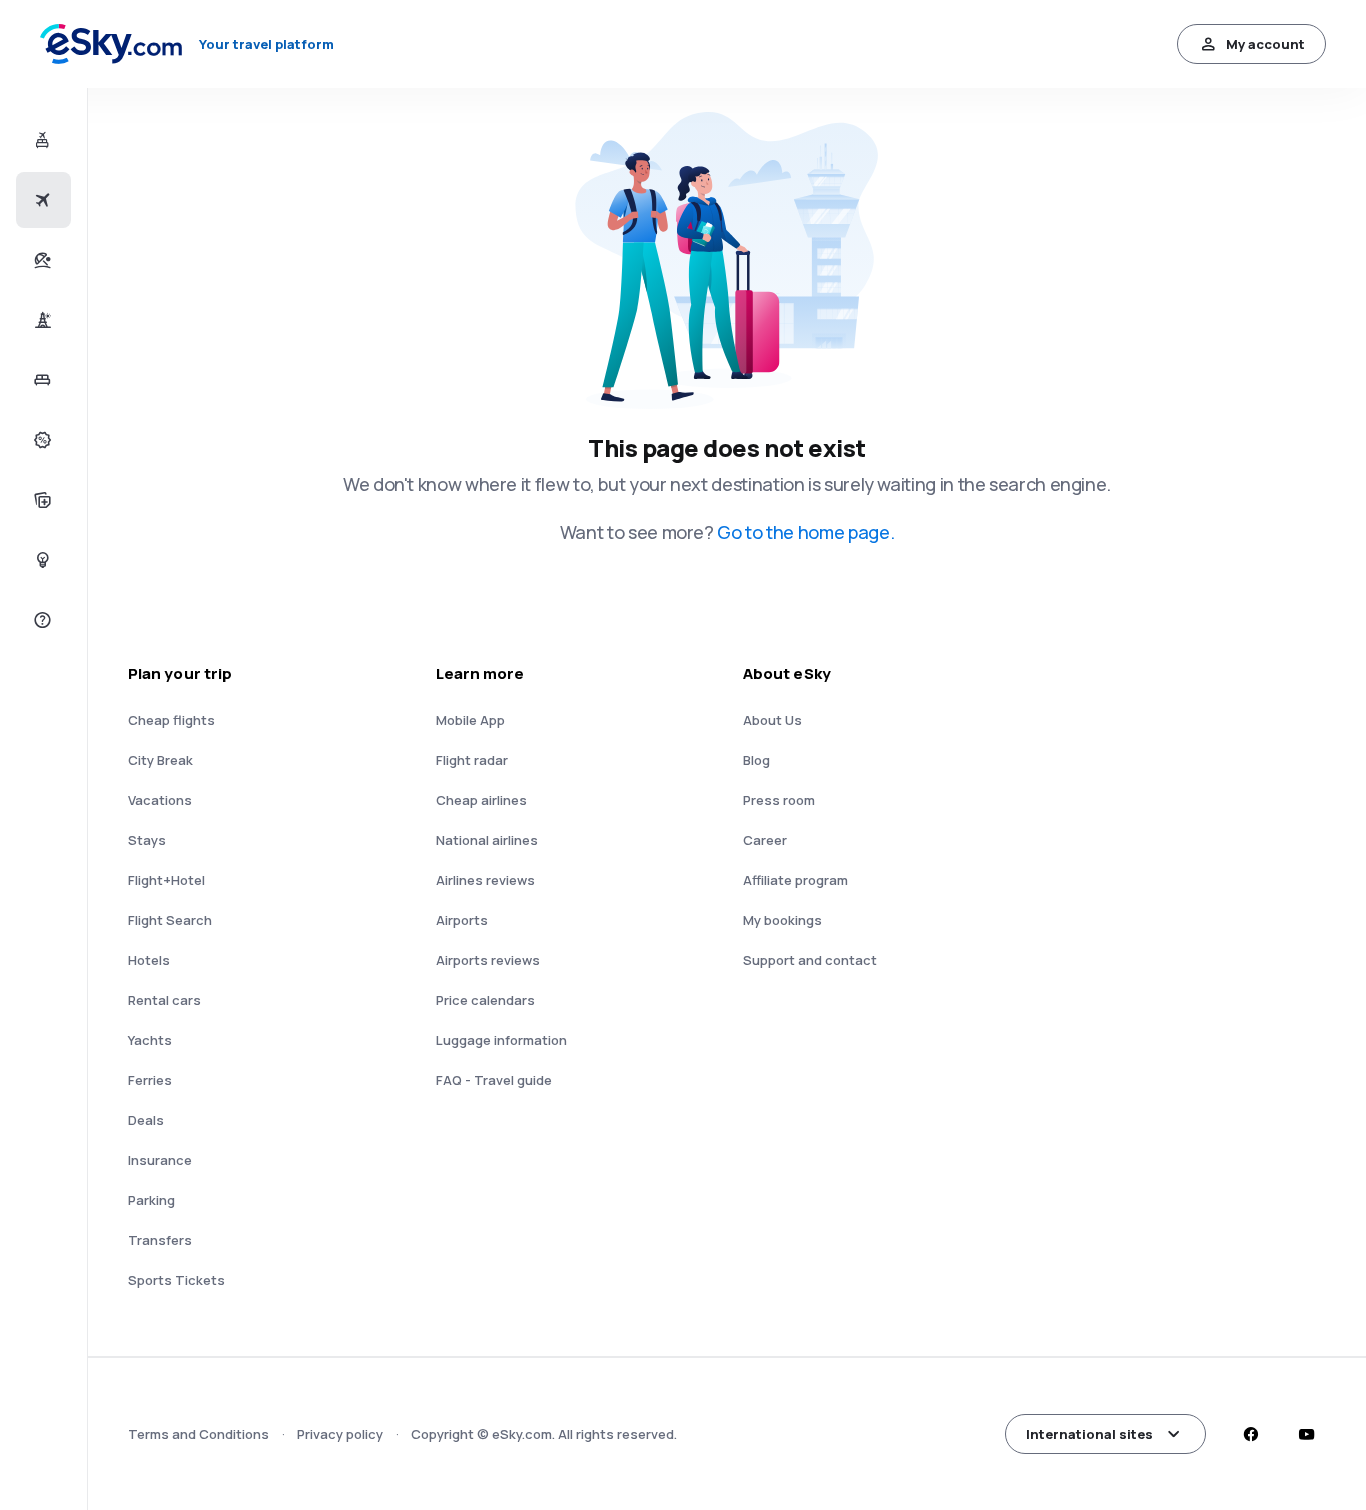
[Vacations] (40, 260)
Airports (462, 920)
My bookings (782, 920)
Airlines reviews (485, 880)
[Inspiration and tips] (40, 560)
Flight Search (170, 920)
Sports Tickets (176, 1280)
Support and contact (810, 960)
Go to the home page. (805, 532)
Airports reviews (488, 960)
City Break (160, 760)
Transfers (160, 1240)
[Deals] (40, 440)
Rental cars (164, 1000)
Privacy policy (340, 1434)
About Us (772, 720)
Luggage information (501, 1040)
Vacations (160, 800)
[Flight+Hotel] (40, 140)
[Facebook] (1250, 1434)
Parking (151, 1200)
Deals (146, 1120)
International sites (1089, 1434)
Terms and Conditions (198, 1434)
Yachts (150, 1040)
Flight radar (472, 760)
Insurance (160, 1160)
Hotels (149, 960)
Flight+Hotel (166, 880)
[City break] (40, 320)
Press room (779, 800)
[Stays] (40, 380)
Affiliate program (795, 880)
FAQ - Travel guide (494, 1080)
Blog (756, 760)
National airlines (487, 840)
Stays (147, 840)
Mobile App (470, 720)
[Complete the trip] (40, 500)
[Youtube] (1306, 1434)
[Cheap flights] (40, 200)
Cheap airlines (481, 800)
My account (1265, 44)
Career (765, 840)
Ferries (150, 1080)
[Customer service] (40, 620)
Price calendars (485, 1000)
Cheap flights (171, 720)
